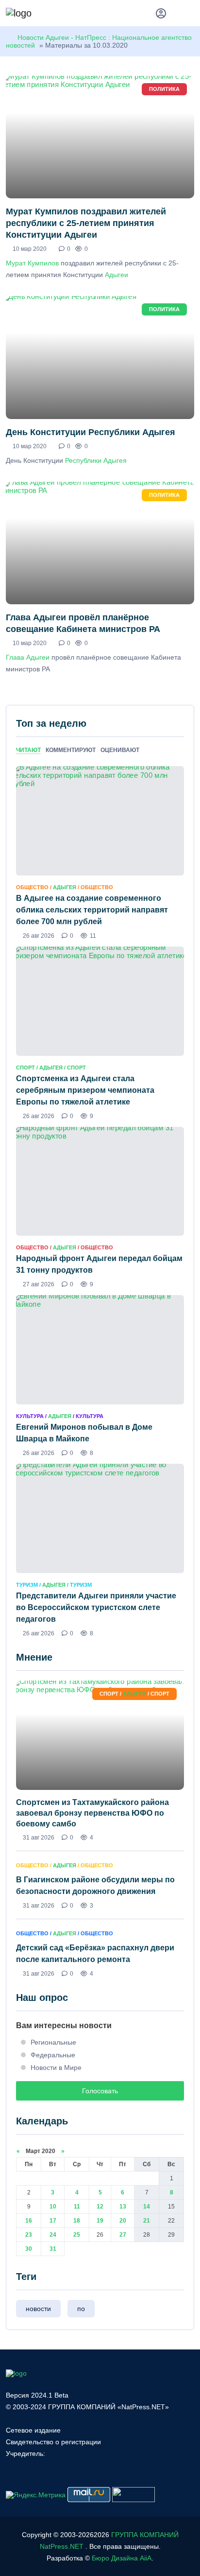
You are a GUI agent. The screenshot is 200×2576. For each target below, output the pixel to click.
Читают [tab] (28, 750)
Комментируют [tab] (71, 750)
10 (53, 2207)
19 (100, 2221)
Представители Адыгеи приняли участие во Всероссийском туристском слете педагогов (96, 1607)
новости (38, 2309)
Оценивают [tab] (120, 750)
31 (53, 2249)
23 (29, 2235)
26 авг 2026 (39, 936)
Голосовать (100, 2091)
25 (77, 2235)
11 (77, 2207)
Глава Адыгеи (28, 657)
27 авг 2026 (39, 1284)
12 (100, 2207)
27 (123, 2235)
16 (29, 2221)
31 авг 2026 (39, 1838)
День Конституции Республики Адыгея (91, 432)
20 (123, 2221)
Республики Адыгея (96, 460)
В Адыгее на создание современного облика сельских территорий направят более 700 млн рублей (92, 910)
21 (147, 2221)
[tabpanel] (100, 1201)
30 (29, 2249)
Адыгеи (117, 275)
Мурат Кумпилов (32, 263)
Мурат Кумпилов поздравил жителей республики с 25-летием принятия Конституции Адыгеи (86, 223)
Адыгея (65, 887)
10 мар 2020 (30, 249)
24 (53, 2235)
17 (53, 2221)
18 (77, 2221)
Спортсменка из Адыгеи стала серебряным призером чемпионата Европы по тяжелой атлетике (85, 1090)
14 (147, 2207)
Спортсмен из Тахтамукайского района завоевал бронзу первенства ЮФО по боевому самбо (92, 1813)
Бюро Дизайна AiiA (122, 2558)
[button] (190, 15)
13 (123, 2207)
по (81, 2309)
